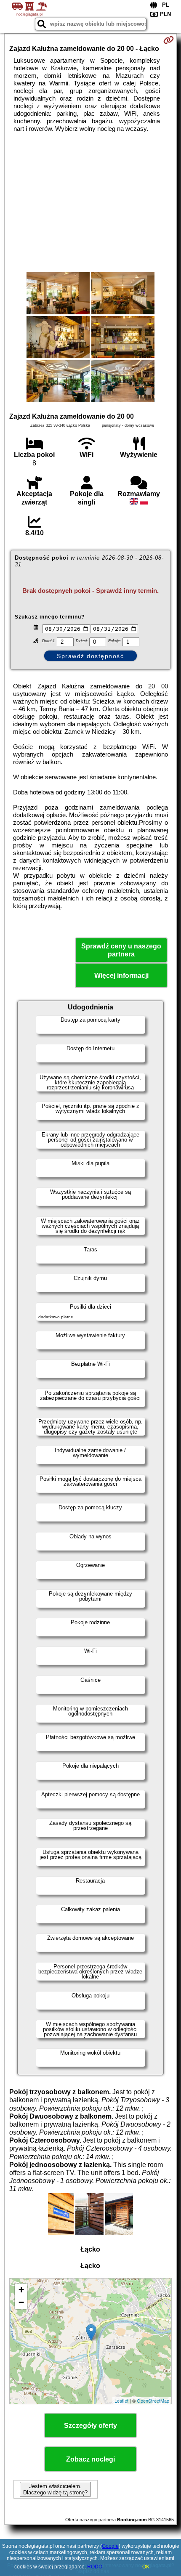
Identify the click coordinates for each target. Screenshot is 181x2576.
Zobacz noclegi (90, 2459)
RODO (95, 2567)
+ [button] (21, 2290)
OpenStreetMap (153, 2401)
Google (110, 2546)
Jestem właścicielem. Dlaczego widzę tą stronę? (55, 2489)
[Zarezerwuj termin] (169, 40)
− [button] (21, 2302)
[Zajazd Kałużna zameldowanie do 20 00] (58, 294)
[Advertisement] (90, 202)
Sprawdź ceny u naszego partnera (121, 950)
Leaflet (121, 2401)
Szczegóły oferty (90, 2426)
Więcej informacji (121, 976)
